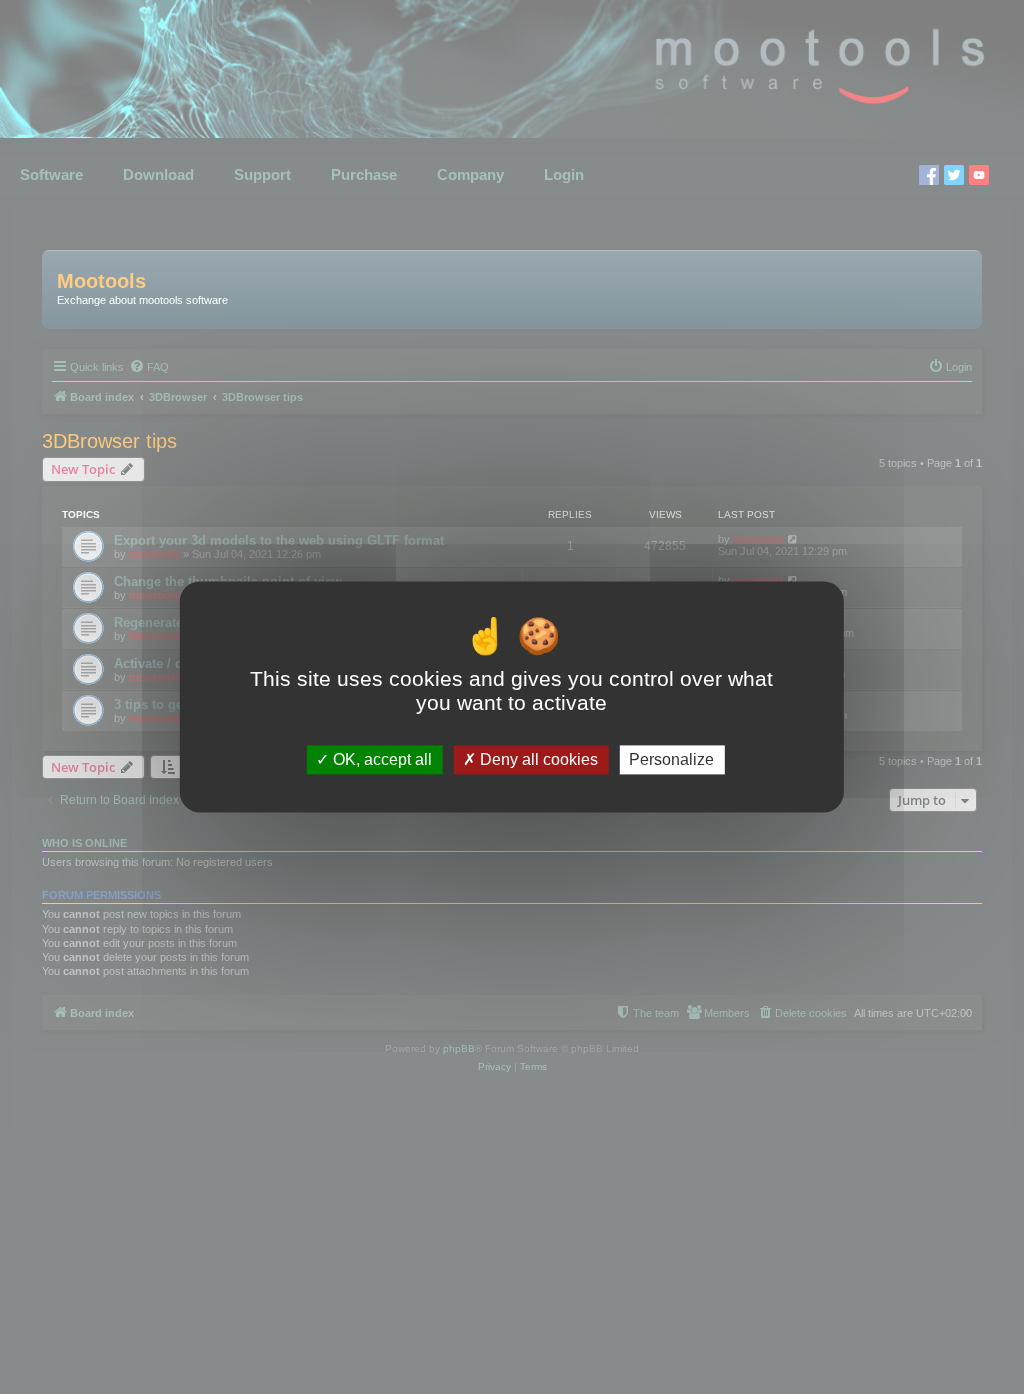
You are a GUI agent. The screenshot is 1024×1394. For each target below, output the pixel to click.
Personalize (671, 759)
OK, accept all (380, 759)
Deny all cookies (537, 759)
